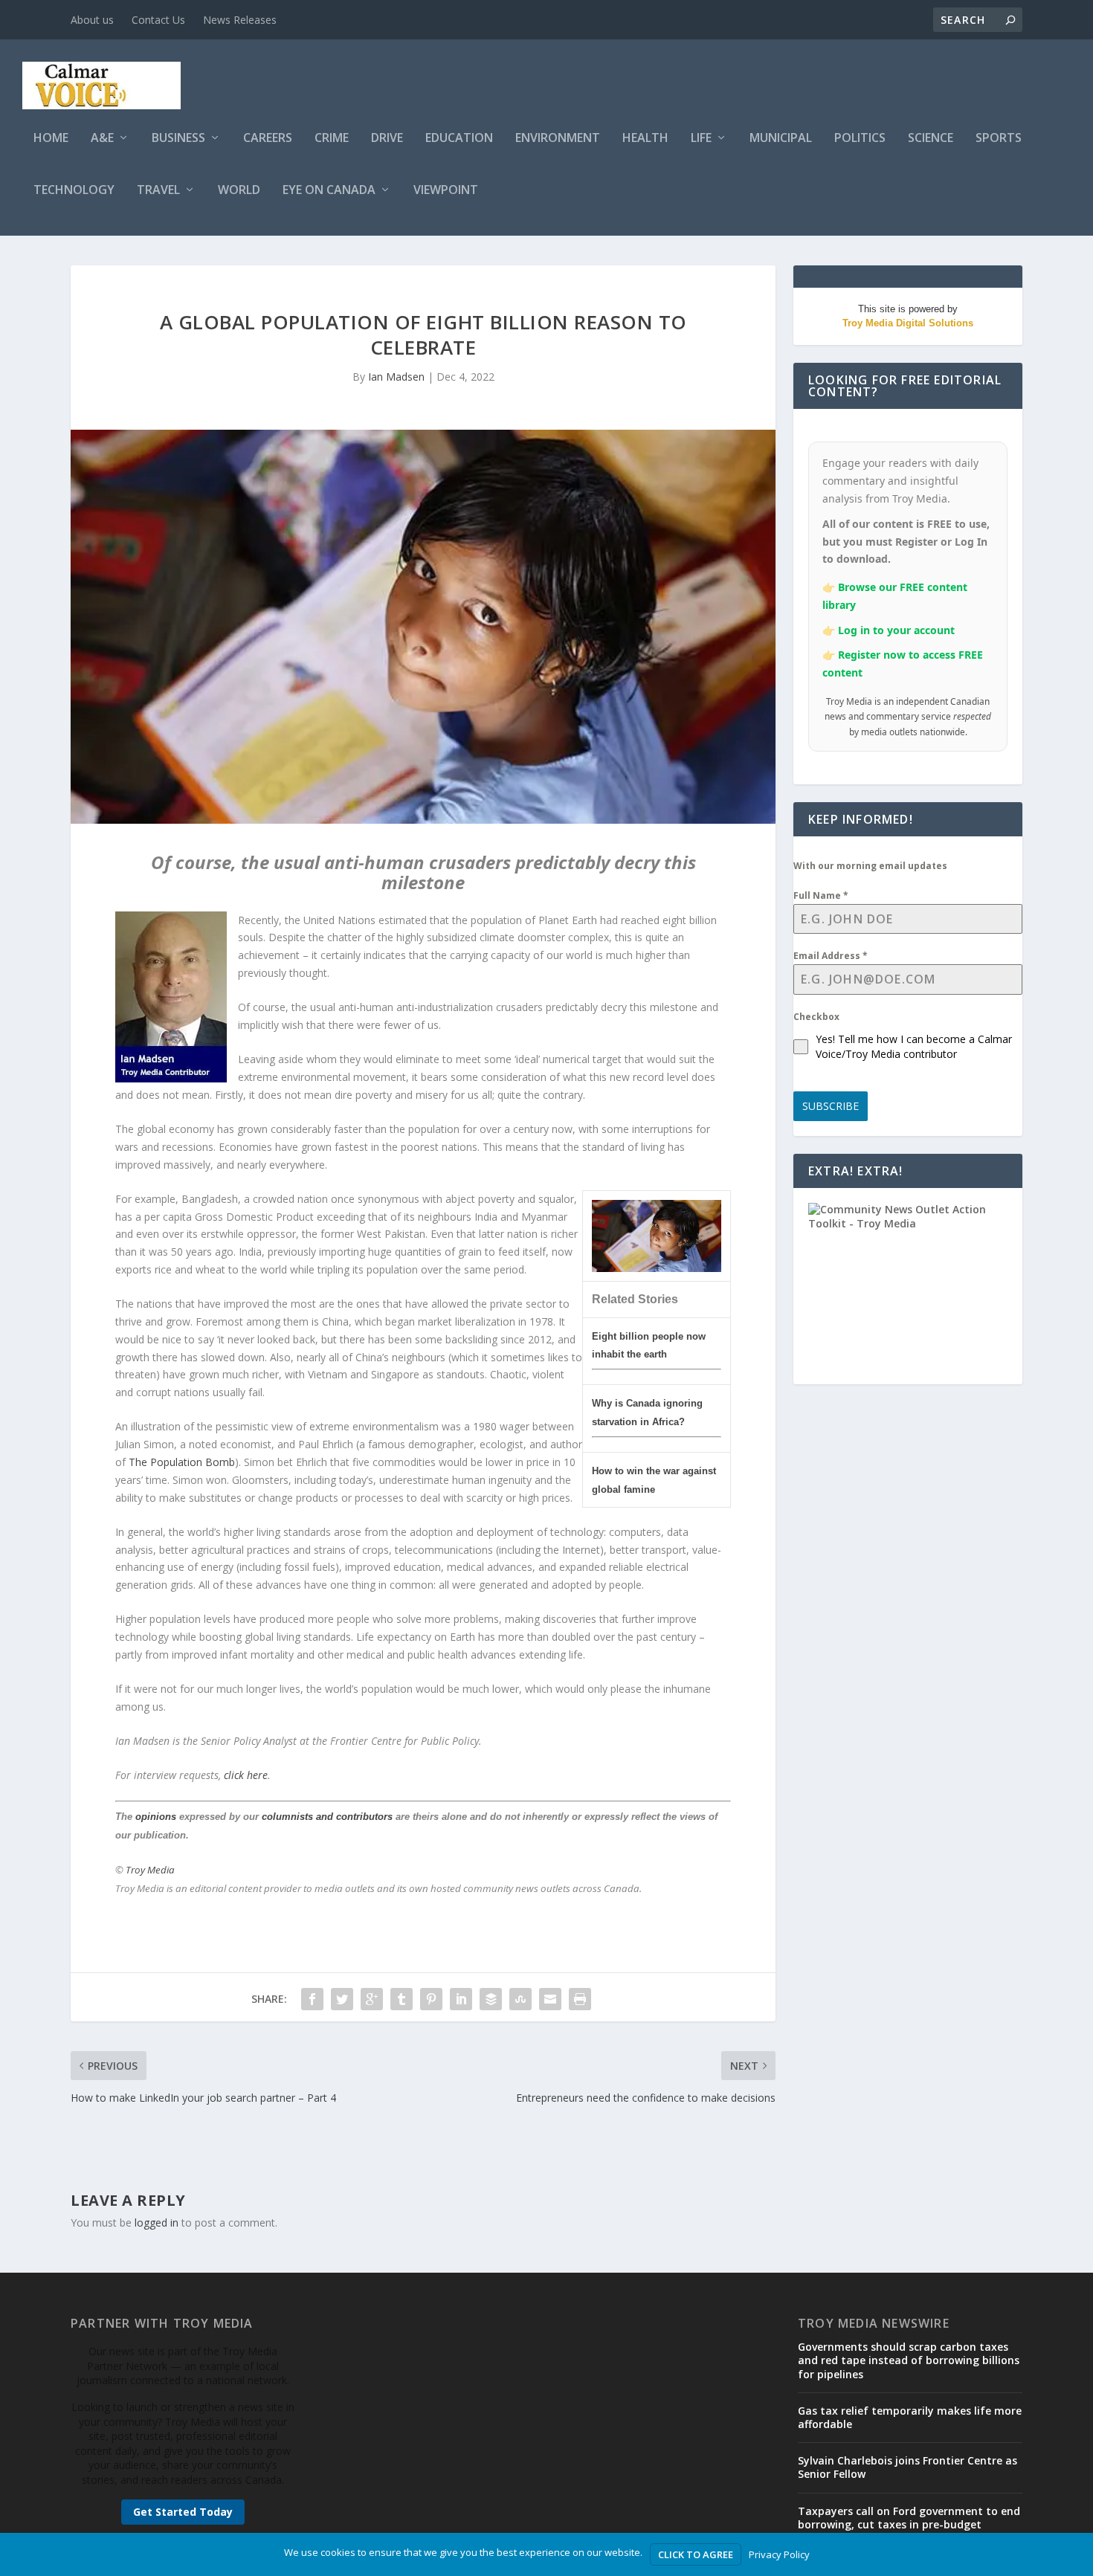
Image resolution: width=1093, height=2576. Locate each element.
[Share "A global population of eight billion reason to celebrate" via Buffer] (491, 1999)
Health (645, 139)
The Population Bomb (182, 1462)
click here (246, 1775)
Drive (387, 139)
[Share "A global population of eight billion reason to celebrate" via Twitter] (342, 1999)
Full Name (821, 895)
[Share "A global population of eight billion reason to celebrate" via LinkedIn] (461, 1999)
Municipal (781, 139)
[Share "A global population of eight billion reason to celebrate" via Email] (550, 1999)
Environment (558, 139)
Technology (74, 191)
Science (931, 139)
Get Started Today (183, 2512)
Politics (860, 139)
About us (92, 20)
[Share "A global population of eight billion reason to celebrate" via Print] (580, 1999)
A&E (102, 139)
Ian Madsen (396, 377)
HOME (51, 139)
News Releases (240, 20)
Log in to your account (896, 630)
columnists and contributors (327, 1817)
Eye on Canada (329, 191)
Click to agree (696, 2554)
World (239, 191)
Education (459, 139)
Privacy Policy (779, 2554)
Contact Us (158, 20)
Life (701, 139)
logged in (157, 2222)
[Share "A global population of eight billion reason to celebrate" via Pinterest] (431, 1999)
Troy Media (150, 1870)
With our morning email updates (870, 866)
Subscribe (831, 1106)
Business (178, 139)
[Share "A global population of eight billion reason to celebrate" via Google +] (372, 1999)
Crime (332, 139)
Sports (999, 139)
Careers (268, 139)
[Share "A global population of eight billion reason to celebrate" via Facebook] (312, 1999)
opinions (156, 1817)
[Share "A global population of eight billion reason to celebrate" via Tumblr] (402, 1999)
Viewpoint (446, 191)
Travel (158, 191)
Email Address (831, 956)
